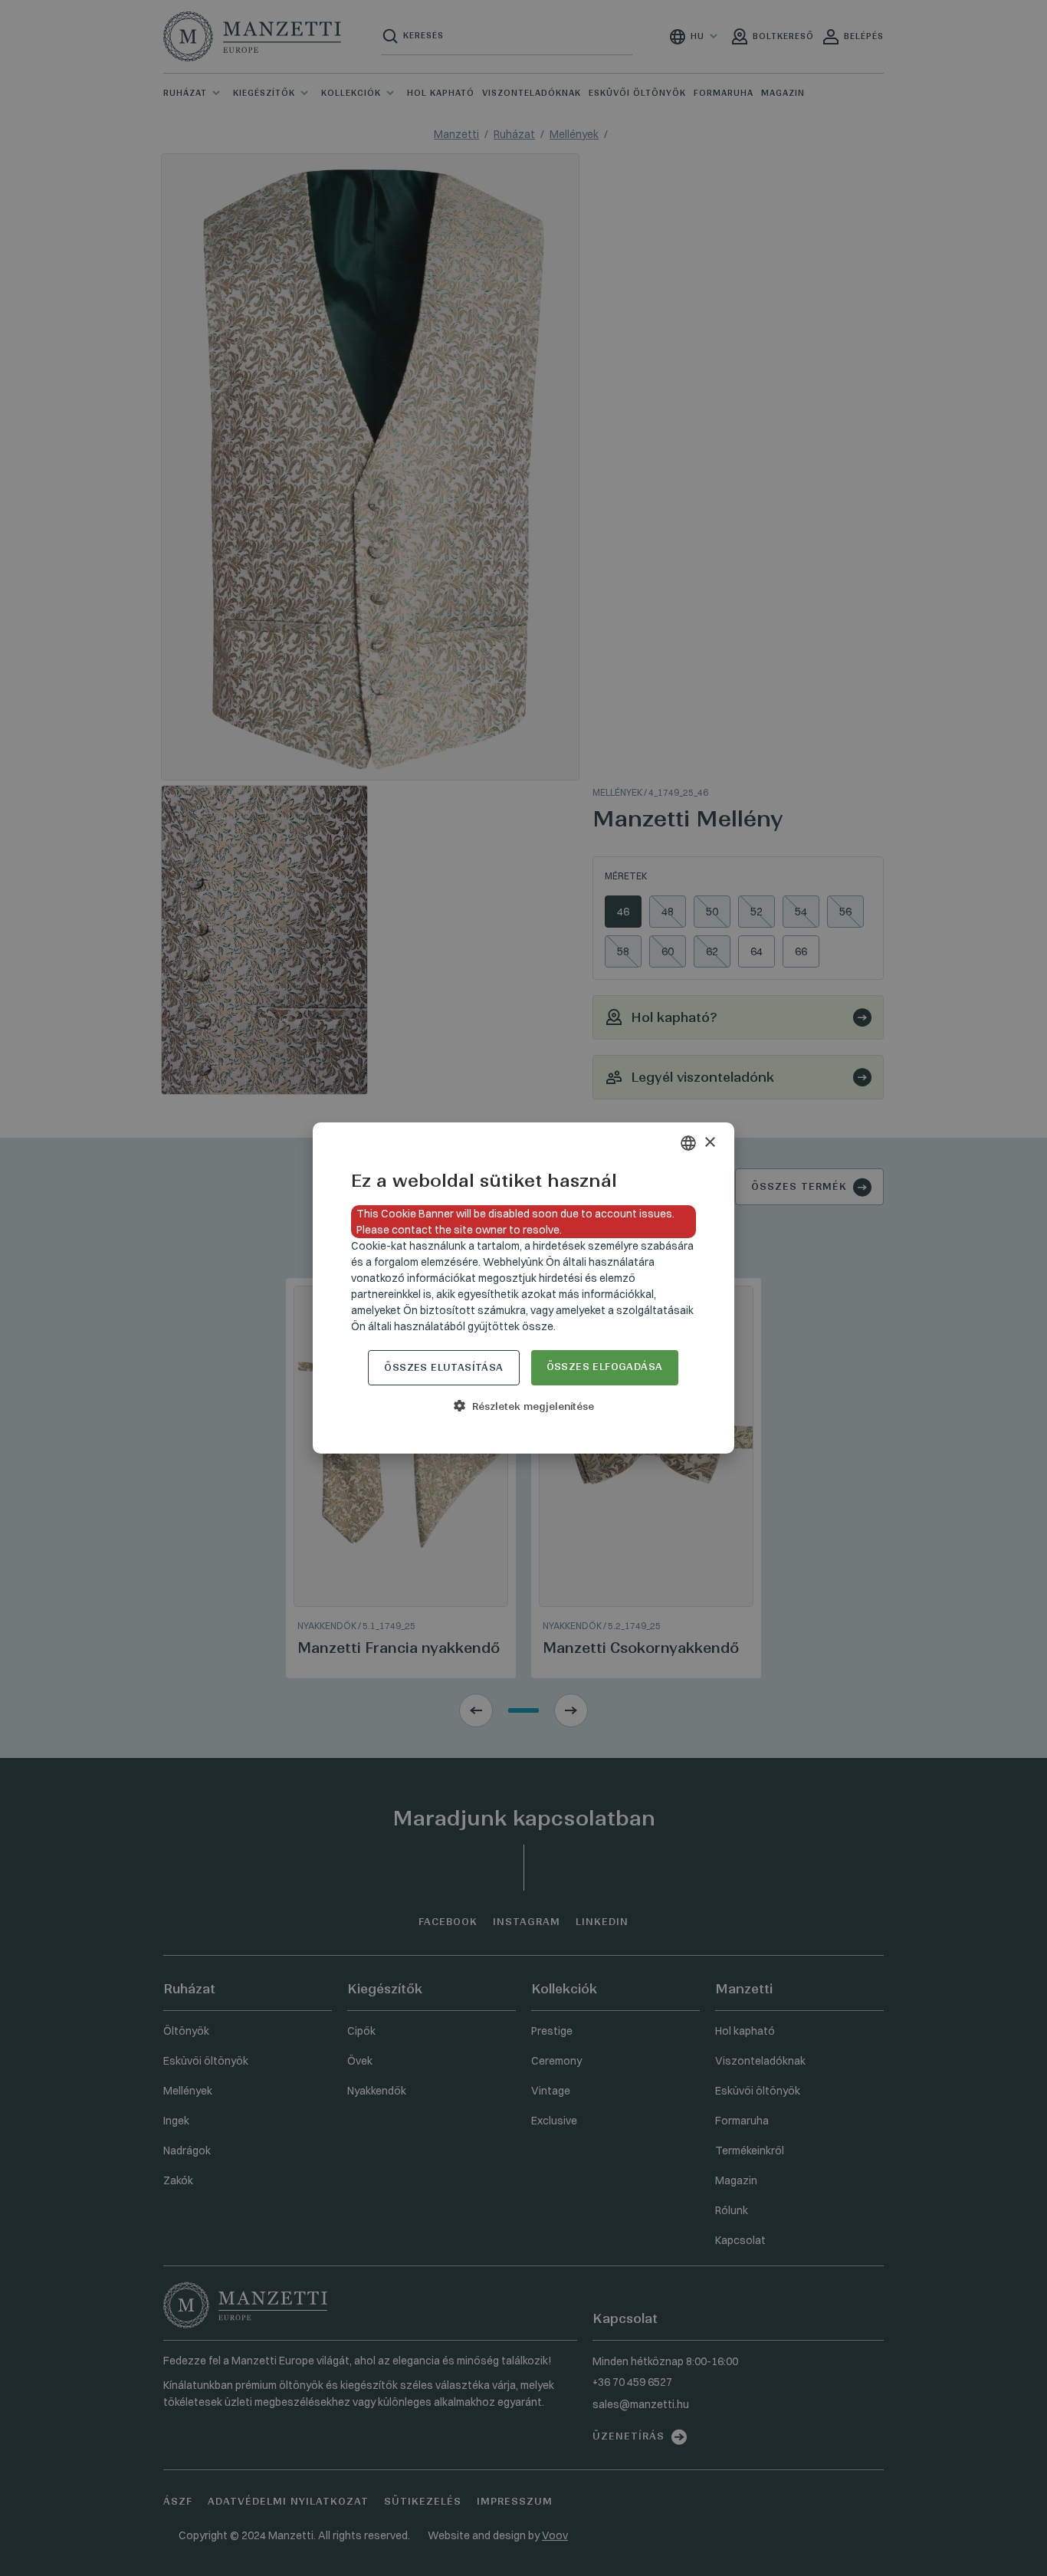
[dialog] (523, 1288)
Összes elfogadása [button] (605, 1367)
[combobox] (688, 1143)
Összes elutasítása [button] (443, 1367)
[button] (523, 1406)
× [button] (709, 1143)
